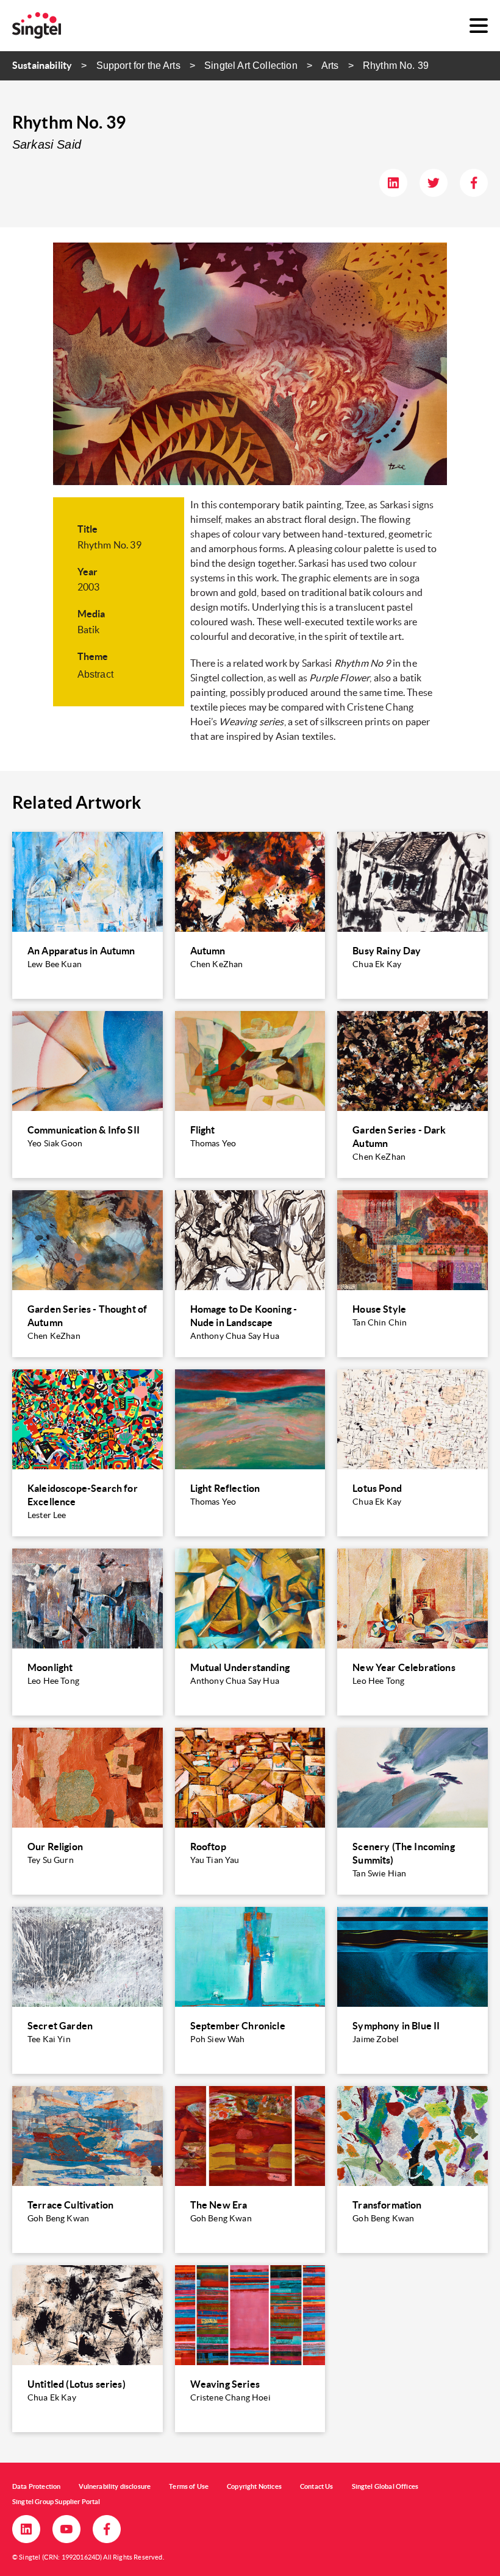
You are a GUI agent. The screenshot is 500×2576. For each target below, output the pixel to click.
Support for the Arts (138, 66)
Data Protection (36, 2486)
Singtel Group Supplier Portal (56, 2502)
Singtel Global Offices (385, 2486)
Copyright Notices (254, 2486)
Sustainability (42, 65)
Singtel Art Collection (251, 66)
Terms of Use (189, 2486)
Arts (330, 66)
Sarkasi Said (47, 144)
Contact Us (317, 2486)
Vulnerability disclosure (115, 2486)
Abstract (95, 674)
